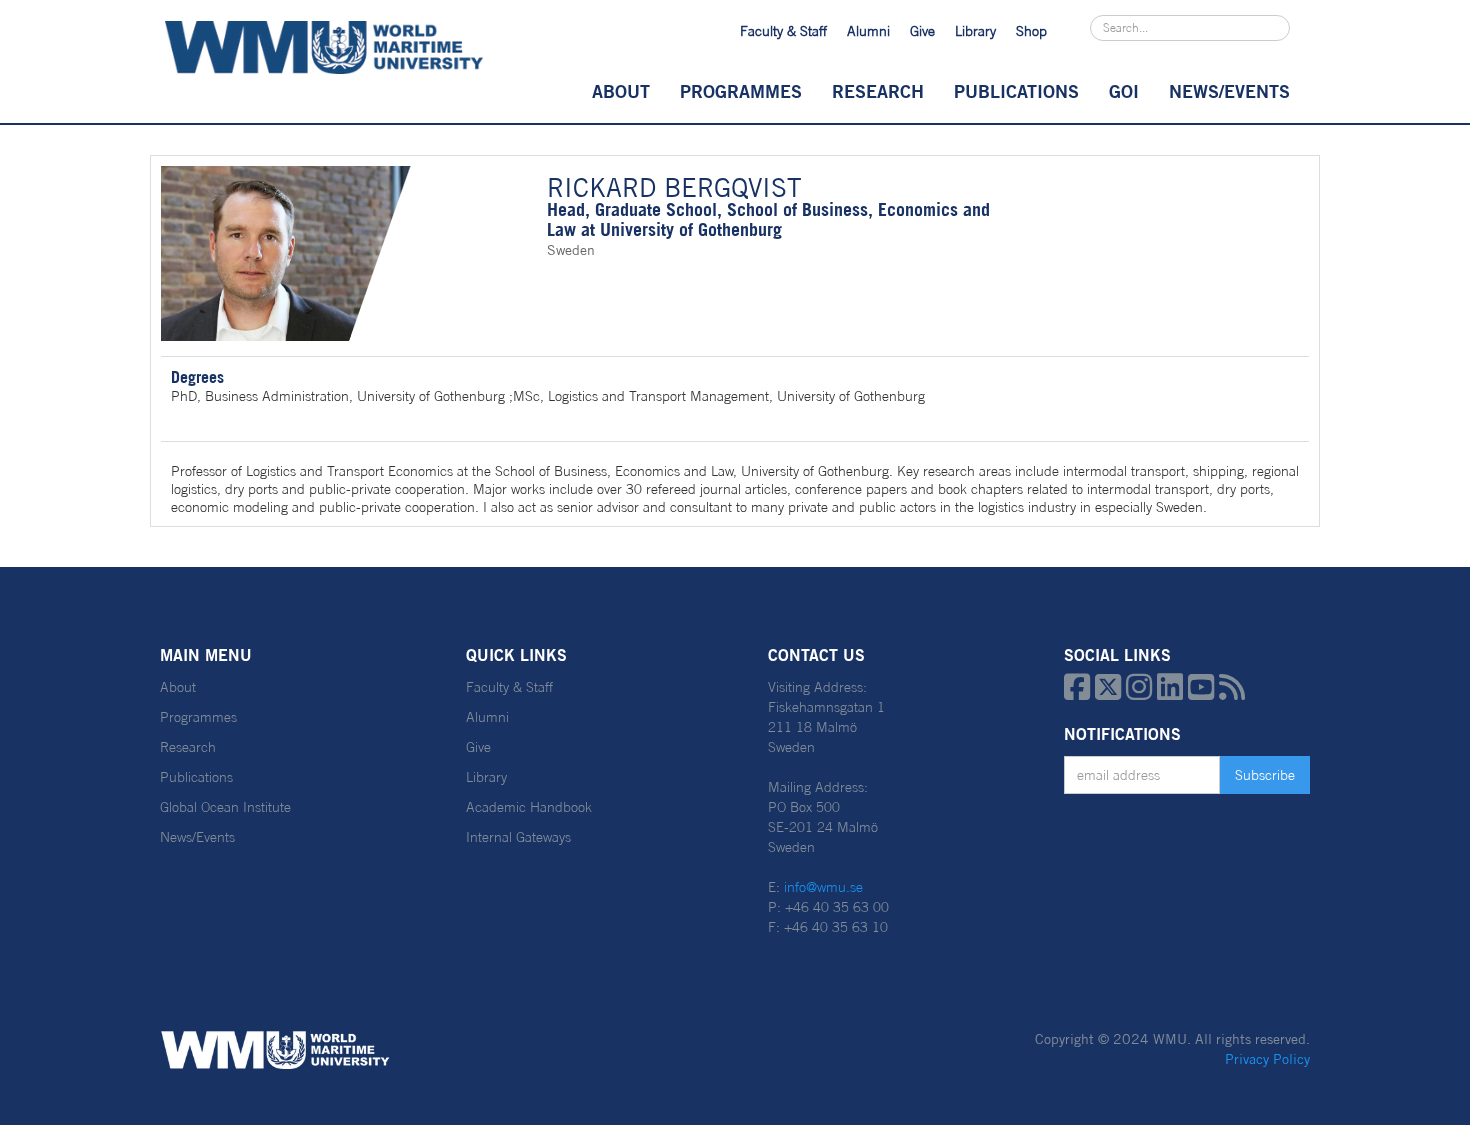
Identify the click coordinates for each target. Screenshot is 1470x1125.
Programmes (741, 91)
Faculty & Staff (783, 31)
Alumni (868, 31)
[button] (621, 91)
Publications (1016, 91)
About (621, 91)
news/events (1229, 91)
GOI (1124, 91)
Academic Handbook (529, 807)
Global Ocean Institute (225, 807)
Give (922, 31)
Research (878, 91)
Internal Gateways (518, 837)
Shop (1031, 31)
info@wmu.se (823, 887)
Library (975, 31)
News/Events (197, 837)
